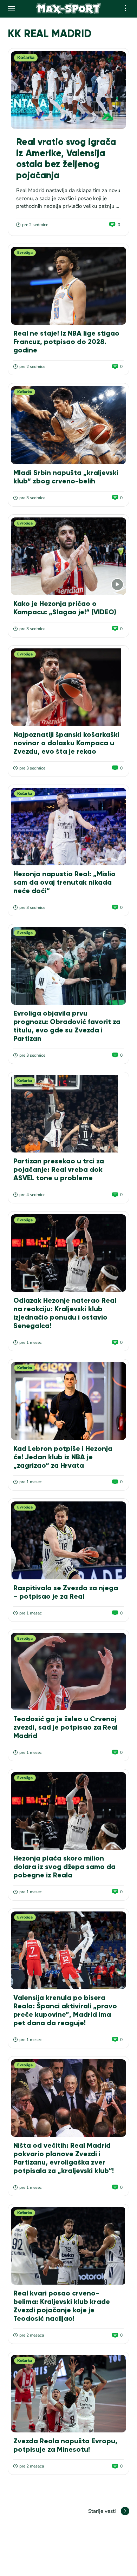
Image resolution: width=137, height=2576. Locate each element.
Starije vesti (102, 2511)
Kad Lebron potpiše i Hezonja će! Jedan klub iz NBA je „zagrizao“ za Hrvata (63, 1457)
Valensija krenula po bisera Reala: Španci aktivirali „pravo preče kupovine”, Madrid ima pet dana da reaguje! (65, 2010)
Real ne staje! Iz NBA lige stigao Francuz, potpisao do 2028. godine (66, 342)
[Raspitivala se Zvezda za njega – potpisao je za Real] (68, 1540)
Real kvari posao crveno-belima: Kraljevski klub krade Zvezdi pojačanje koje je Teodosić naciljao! (62, 2306)
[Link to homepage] (69, 9)
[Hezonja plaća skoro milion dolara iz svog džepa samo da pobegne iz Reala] (68, 1811)
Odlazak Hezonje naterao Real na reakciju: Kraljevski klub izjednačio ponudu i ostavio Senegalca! (65, 1313)
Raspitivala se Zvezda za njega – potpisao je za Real (66, 1592)
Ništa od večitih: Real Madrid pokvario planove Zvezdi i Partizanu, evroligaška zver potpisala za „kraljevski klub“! (64, 2158)
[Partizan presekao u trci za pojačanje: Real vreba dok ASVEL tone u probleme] (68, 1114)
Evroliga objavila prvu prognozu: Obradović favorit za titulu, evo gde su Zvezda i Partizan (67, 1026)
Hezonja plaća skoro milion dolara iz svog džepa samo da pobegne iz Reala (64, 1867)
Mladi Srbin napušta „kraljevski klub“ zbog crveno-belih (66, 477)
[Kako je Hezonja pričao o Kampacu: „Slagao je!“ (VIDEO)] (68, 556)
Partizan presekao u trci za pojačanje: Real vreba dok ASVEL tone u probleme (59, 1169)
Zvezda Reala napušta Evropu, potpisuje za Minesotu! (65, 2445)
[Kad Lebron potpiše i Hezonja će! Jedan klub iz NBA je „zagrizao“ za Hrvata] (68, 1401)
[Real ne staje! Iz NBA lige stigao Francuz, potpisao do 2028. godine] (68, 286)
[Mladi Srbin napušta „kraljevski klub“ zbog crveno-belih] (68, 425)
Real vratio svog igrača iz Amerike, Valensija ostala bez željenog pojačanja (66, 158)
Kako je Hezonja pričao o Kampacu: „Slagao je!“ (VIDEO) (65, 608)
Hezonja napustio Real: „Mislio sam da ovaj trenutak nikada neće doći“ (64, 882)
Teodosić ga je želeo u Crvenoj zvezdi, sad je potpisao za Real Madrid (66, 1727)
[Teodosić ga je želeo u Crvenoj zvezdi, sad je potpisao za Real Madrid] (68, 1672)
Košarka (26, 58)
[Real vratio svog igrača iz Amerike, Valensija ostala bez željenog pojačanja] (68, 90)
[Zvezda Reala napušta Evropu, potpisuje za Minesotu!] (68, 2394)
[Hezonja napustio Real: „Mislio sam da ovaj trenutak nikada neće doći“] (68, 827)
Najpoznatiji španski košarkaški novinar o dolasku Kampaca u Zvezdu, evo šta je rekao (66, 743)
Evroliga (25, 253)
